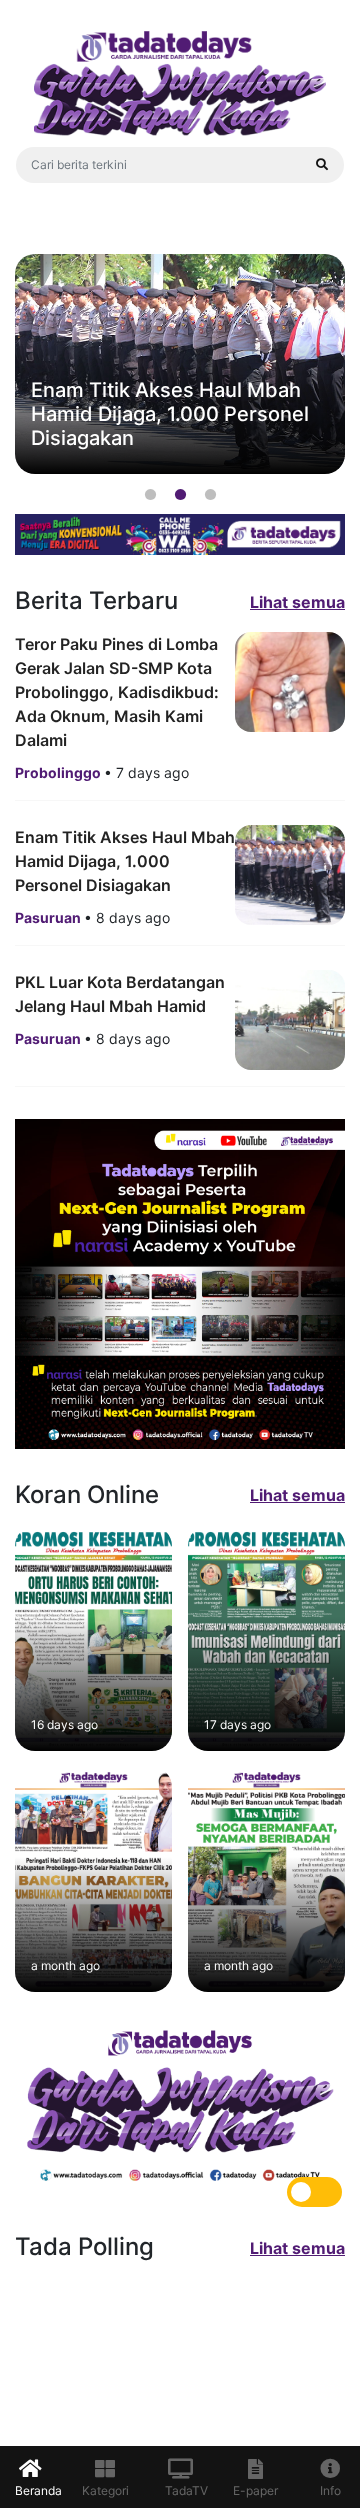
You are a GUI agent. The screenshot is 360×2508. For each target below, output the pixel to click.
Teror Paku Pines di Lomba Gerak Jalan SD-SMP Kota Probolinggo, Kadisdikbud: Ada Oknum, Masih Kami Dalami (117, 692)
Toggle (314, 2192)
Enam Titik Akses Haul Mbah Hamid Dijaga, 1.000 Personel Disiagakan (125, 861)
